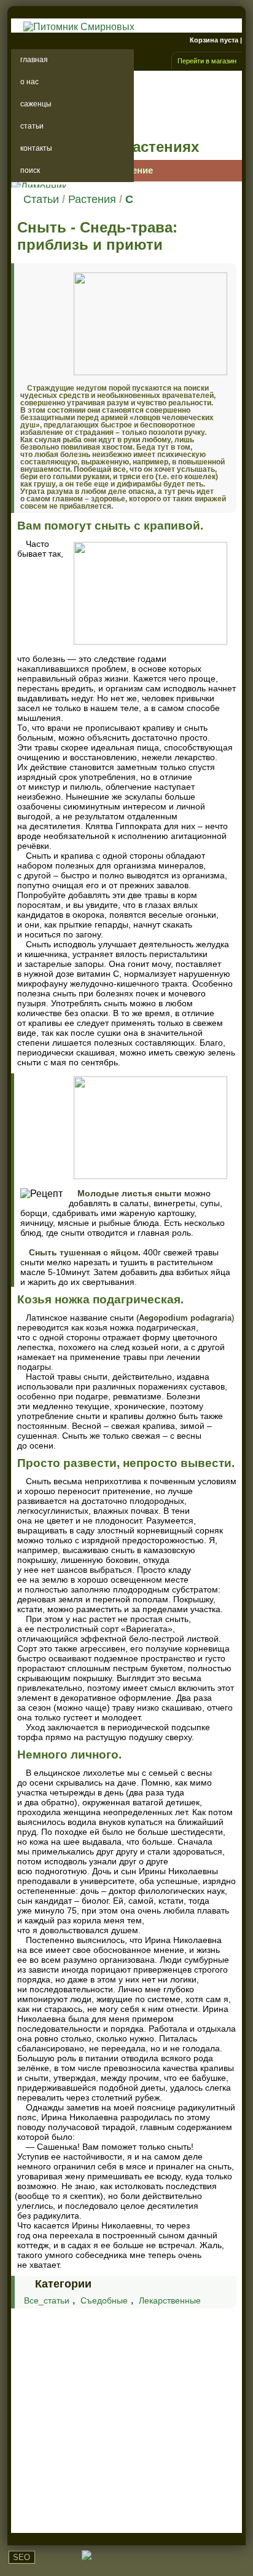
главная (34, 60)
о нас (29, 82)
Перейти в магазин (207, 61)
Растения (92, 199)
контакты (36, 148)
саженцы (36, 104)
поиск (30, 170)
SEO (21, 2557)
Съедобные (104, 2300)
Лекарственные (170, 2300)
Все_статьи (47, 2300)
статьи (32, 126)
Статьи (41, 199)
